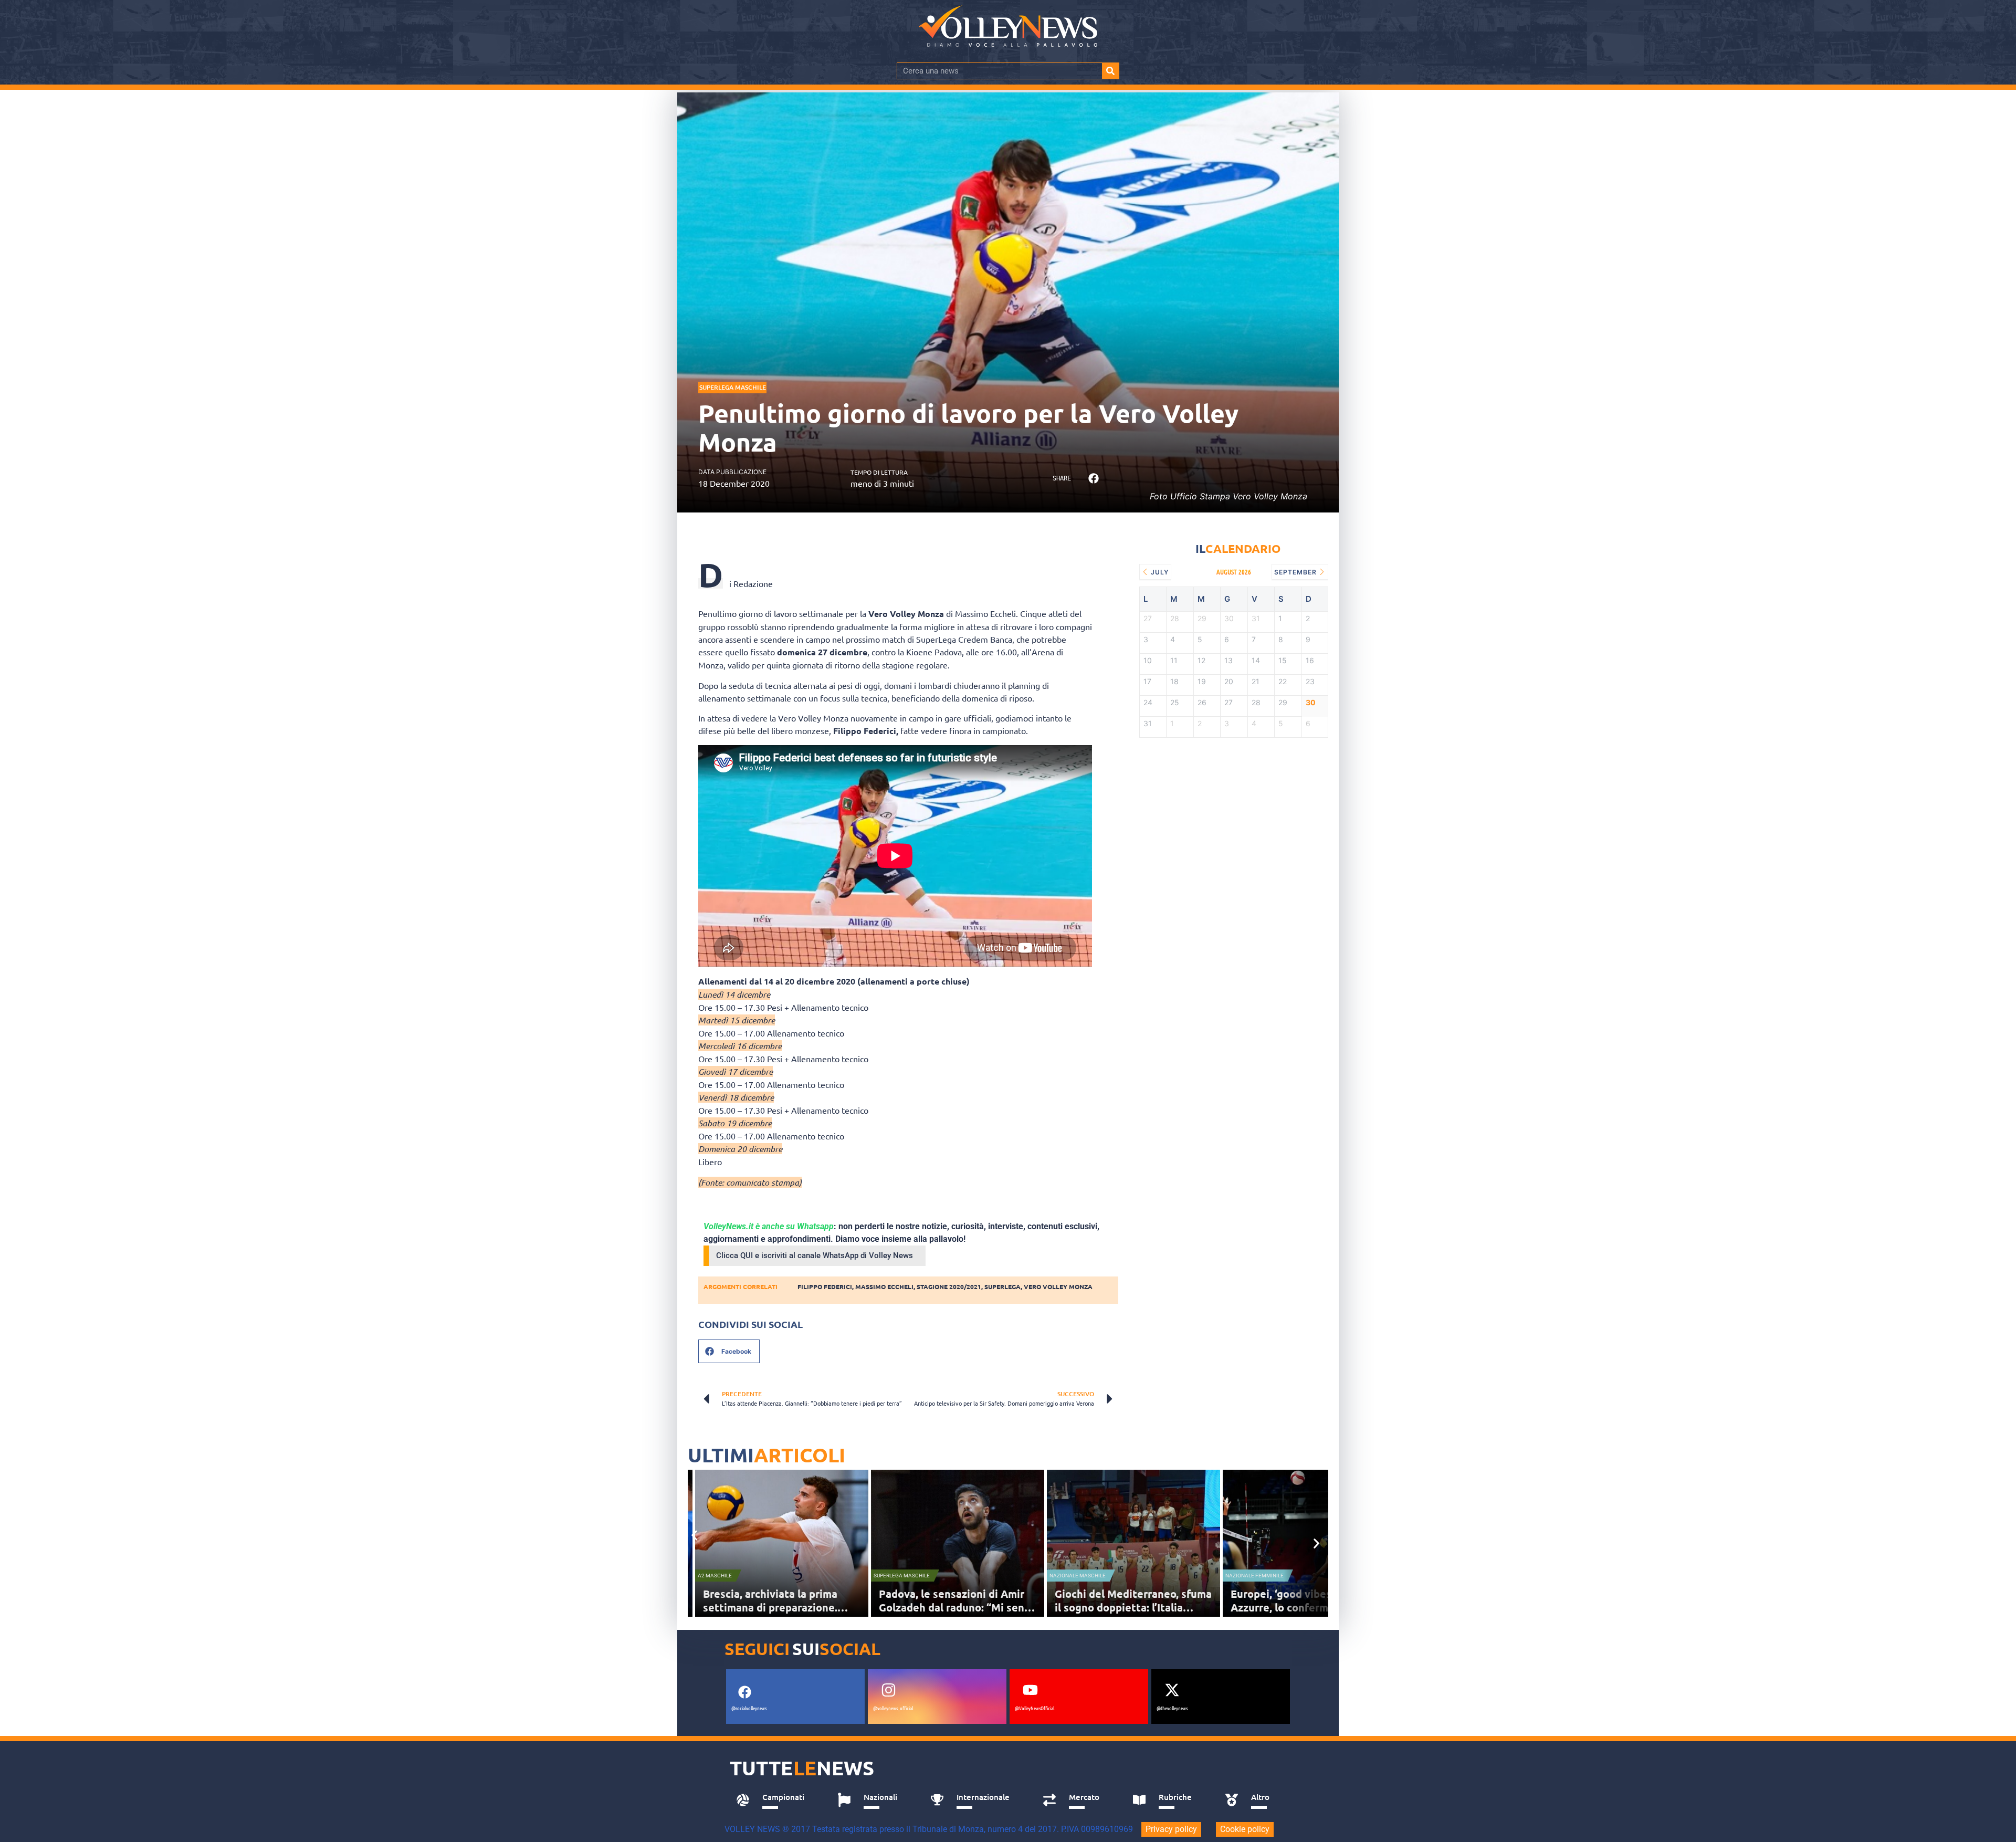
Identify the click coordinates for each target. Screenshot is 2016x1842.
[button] (1093, 479)
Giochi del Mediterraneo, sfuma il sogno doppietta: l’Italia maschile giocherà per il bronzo (1133, 1607)
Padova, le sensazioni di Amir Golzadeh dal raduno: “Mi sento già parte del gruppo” (957, 1607)
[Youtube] (1030, 1690)
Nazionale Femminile (1254, 1576)
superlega (1002, 1286)
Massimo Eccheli (884, 1286)
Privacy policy (1171, 1829)
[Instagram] (888, 1690)
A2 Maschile (715, 1576)
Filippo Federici (825, 1286)
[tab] (775, 1800)
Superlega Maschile (733, 387)
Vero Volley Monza (1058, 1286)
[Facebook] (744, 1692)
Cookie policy (1245, 1829)
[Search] (1110, 71)
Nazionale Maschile (1078, 1576)
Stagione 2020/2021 (949, 1286)
